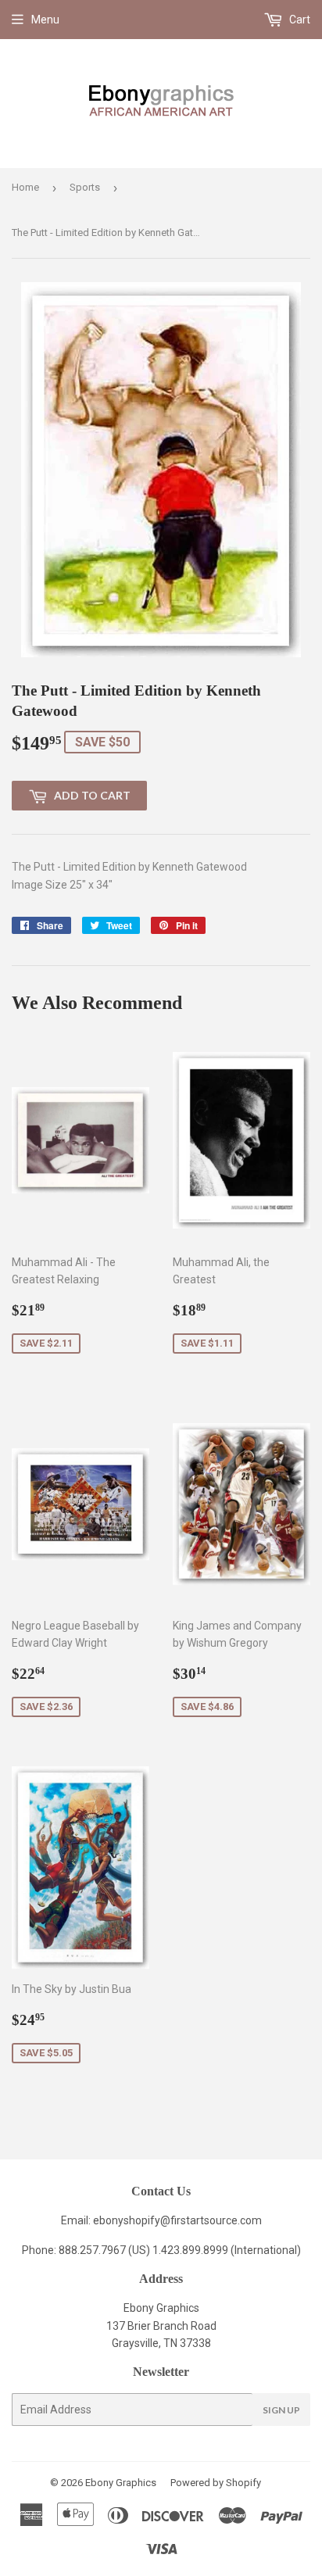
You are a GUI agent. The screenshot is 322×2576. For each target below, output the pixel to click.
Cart (299, 20)
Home (25, 187)
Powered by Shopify (216, 2483)
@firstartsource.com (211, 2220)
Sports (85, 187)
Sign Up (281, 2410)
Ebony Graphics (121, 2483)
